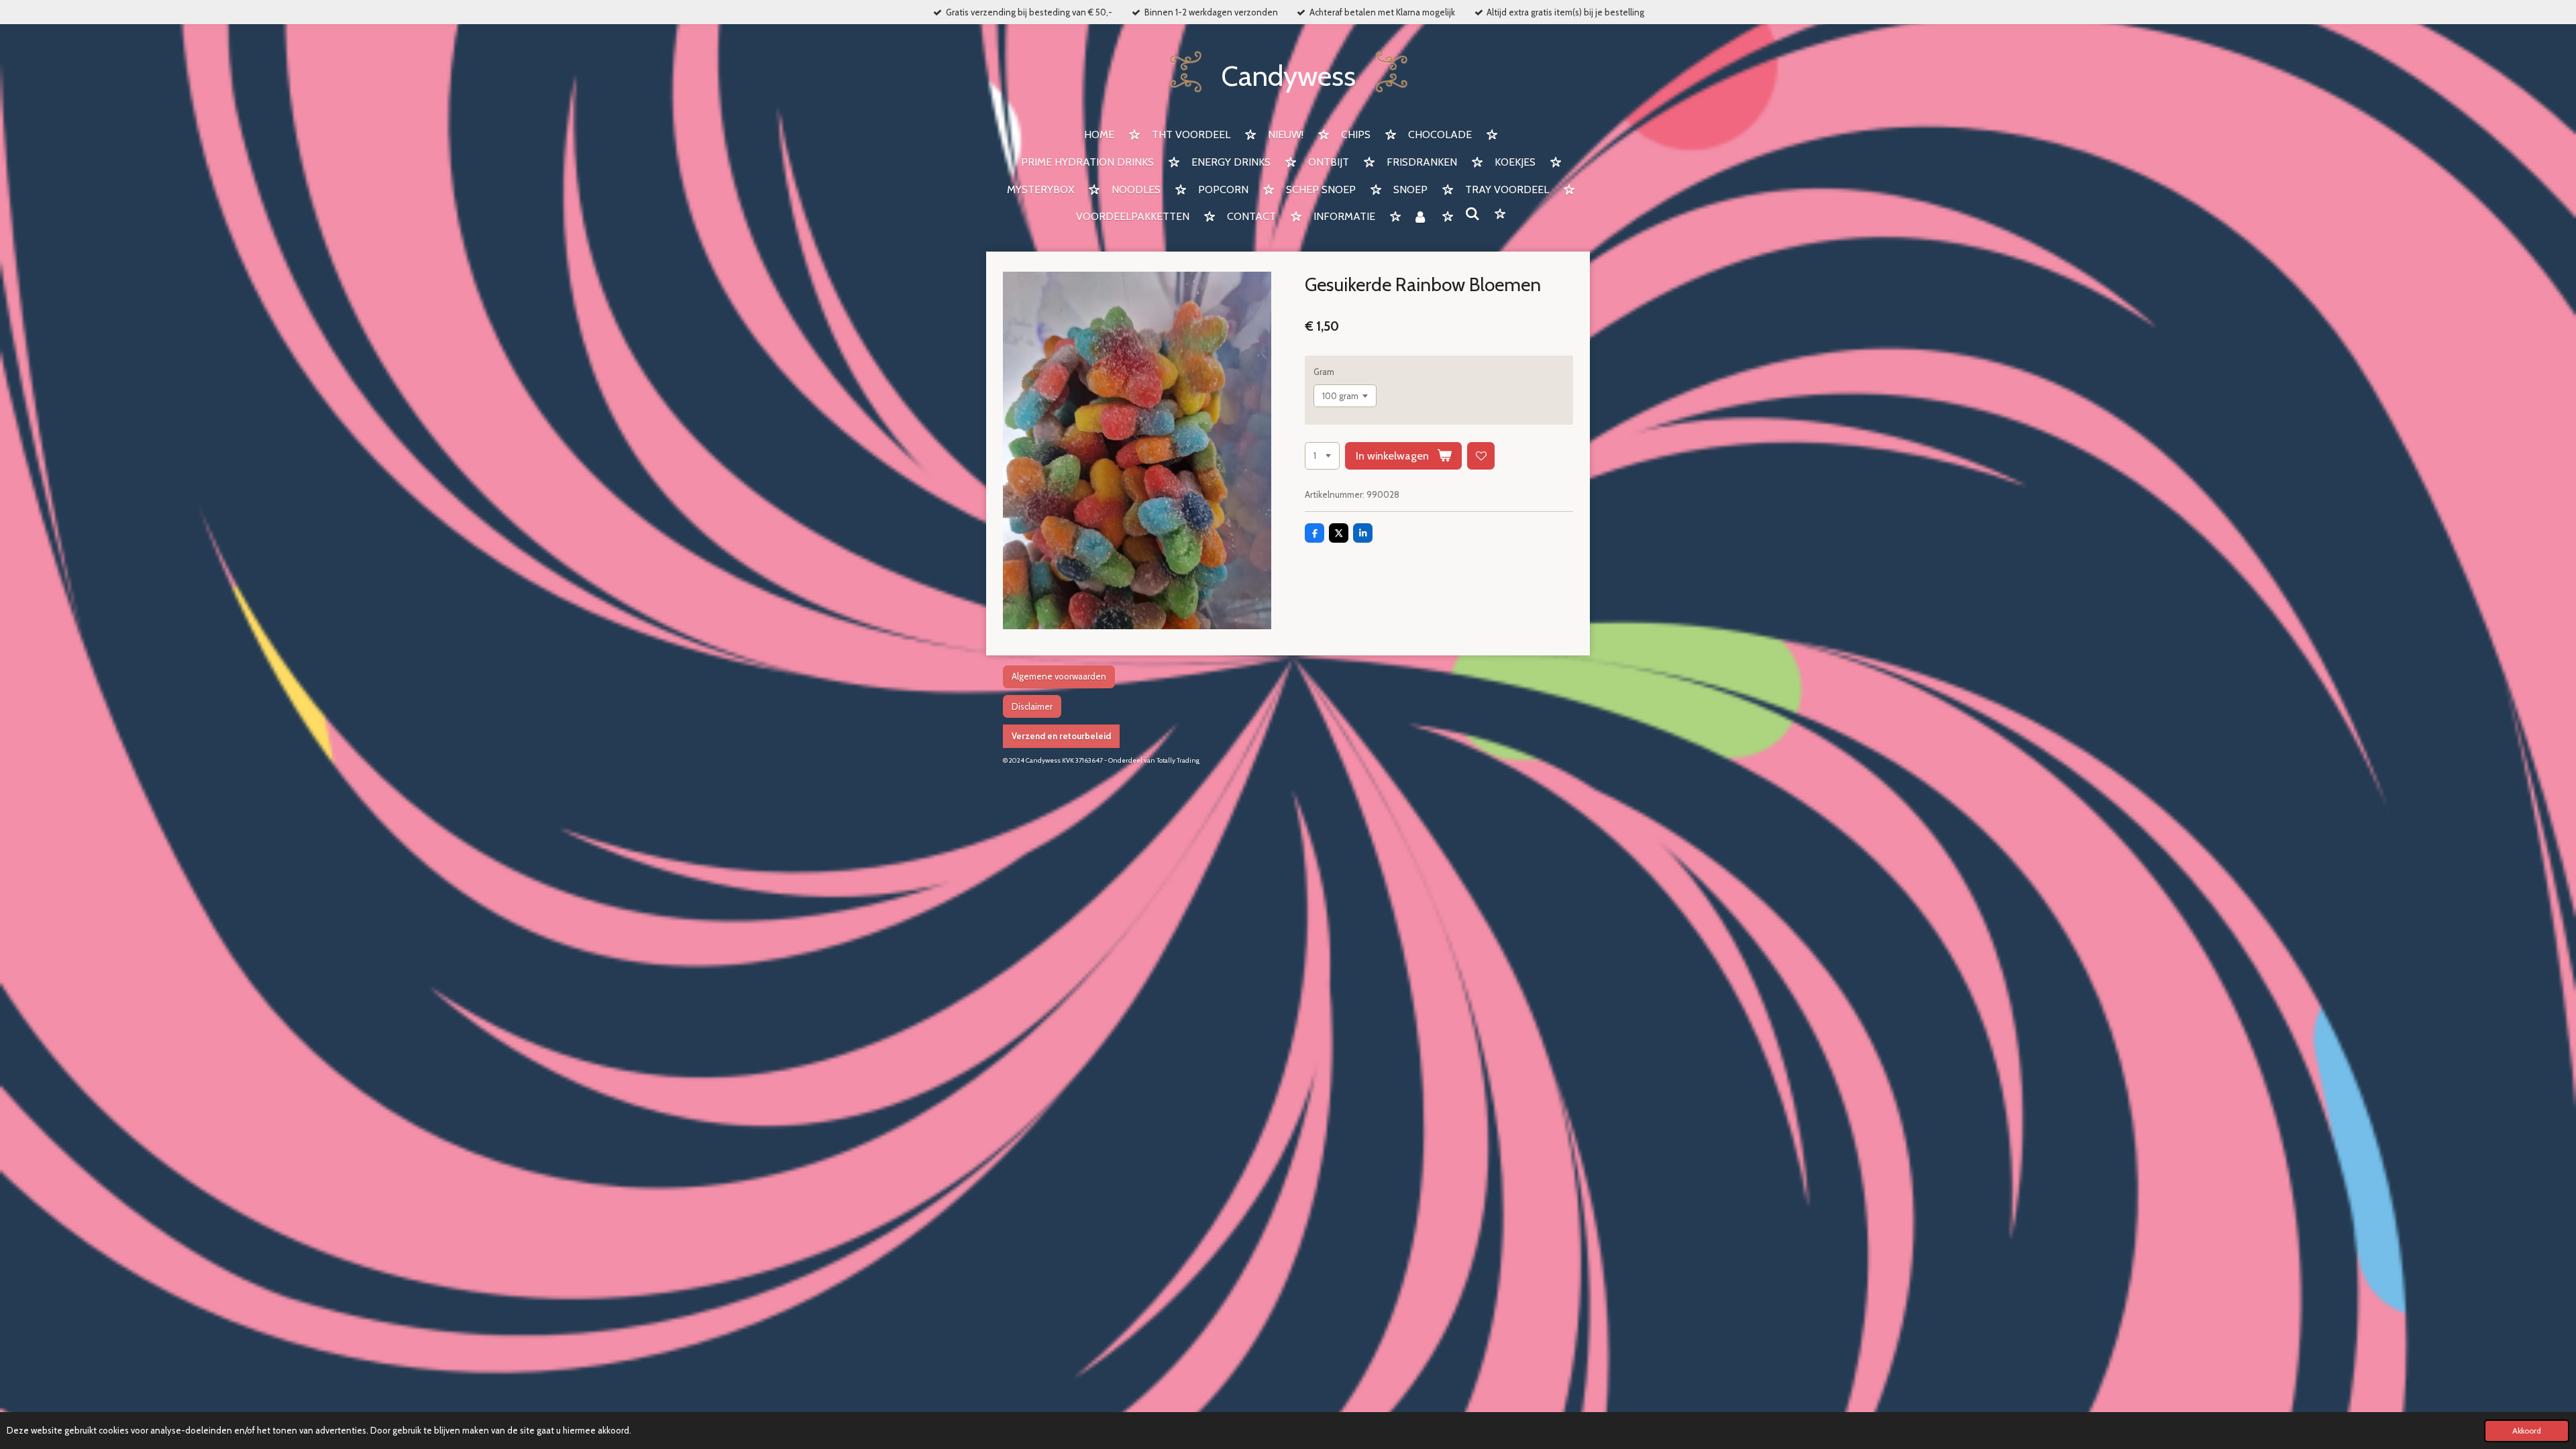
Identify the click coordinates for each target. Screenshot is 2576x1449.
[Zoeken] (1472, 214)
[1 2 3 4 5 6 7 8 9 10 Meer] (1322, 456)
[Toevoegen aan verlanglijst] (1481, 456)
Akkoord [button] (2527, 1431)
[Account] (1420, 218)
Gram (1324, 372)
